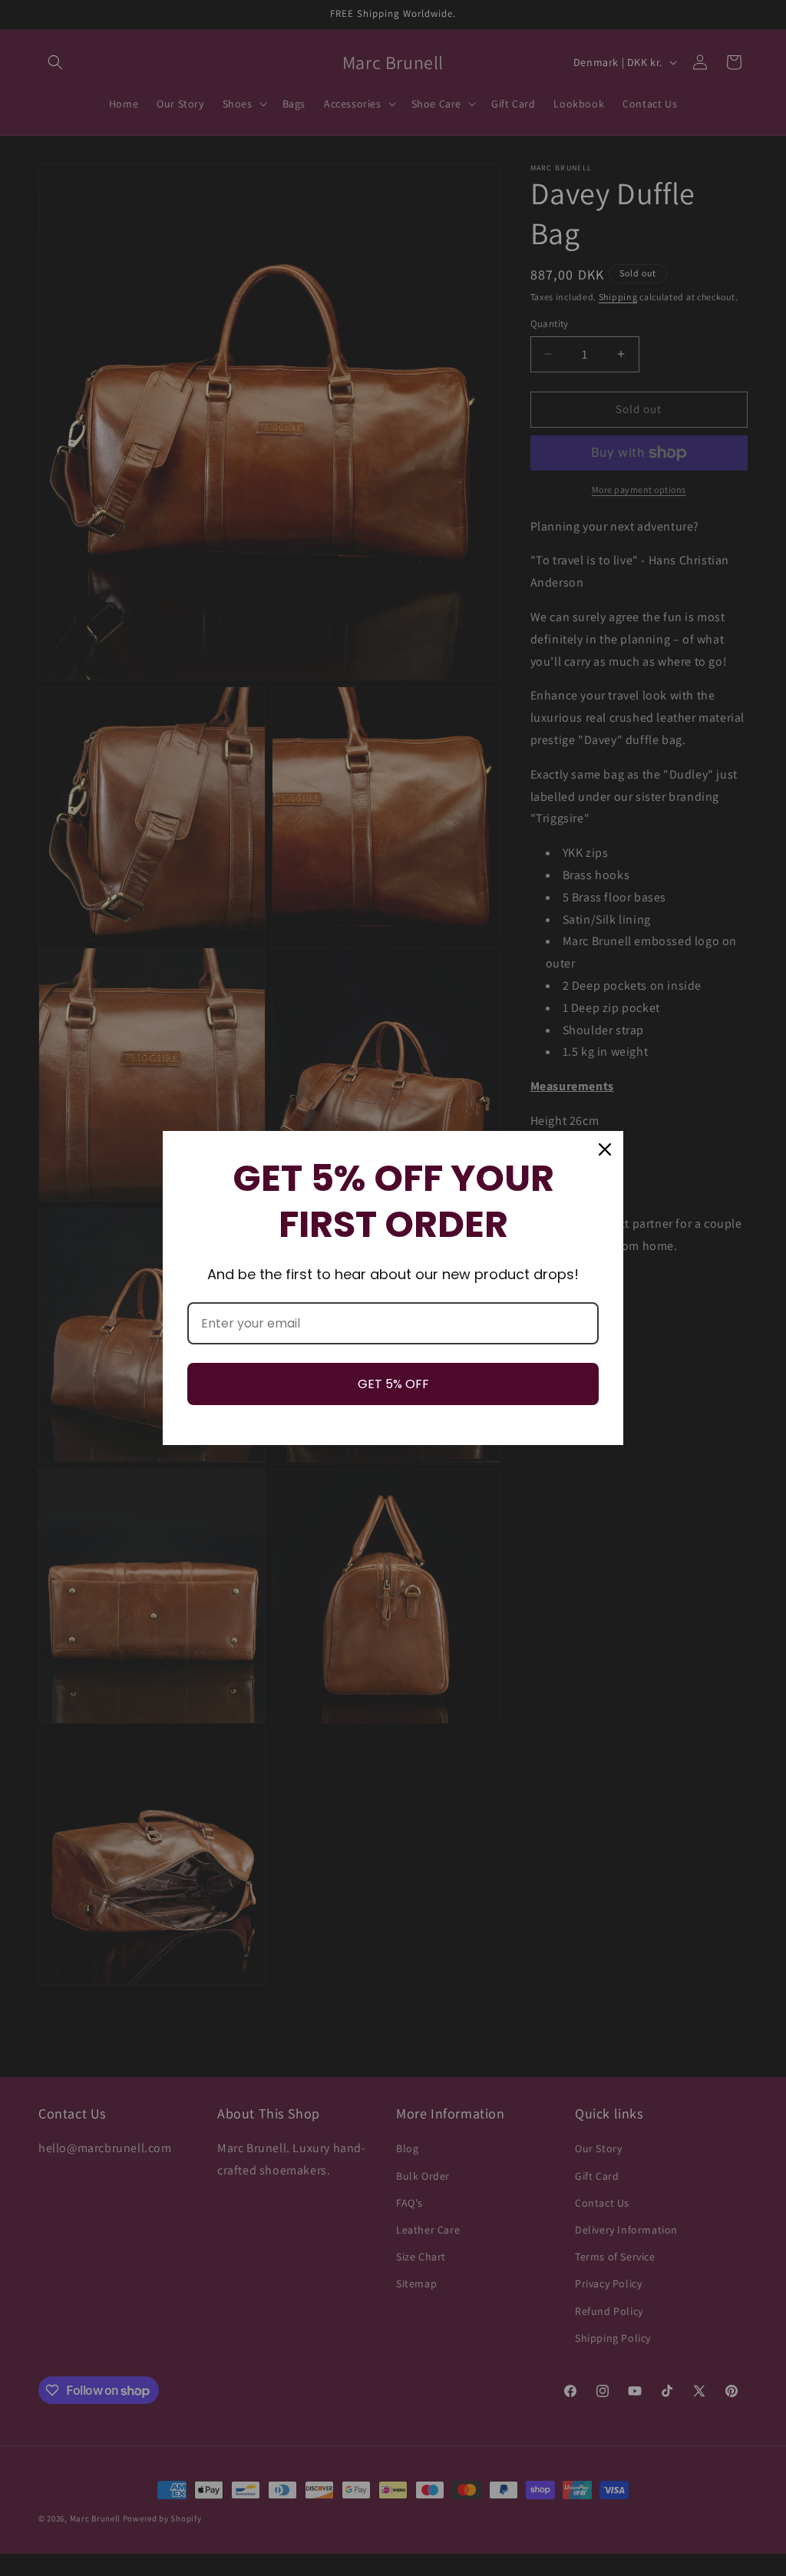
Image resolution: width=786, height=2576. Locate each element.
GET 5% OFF (393, 1384)
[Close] (605, 1149)
